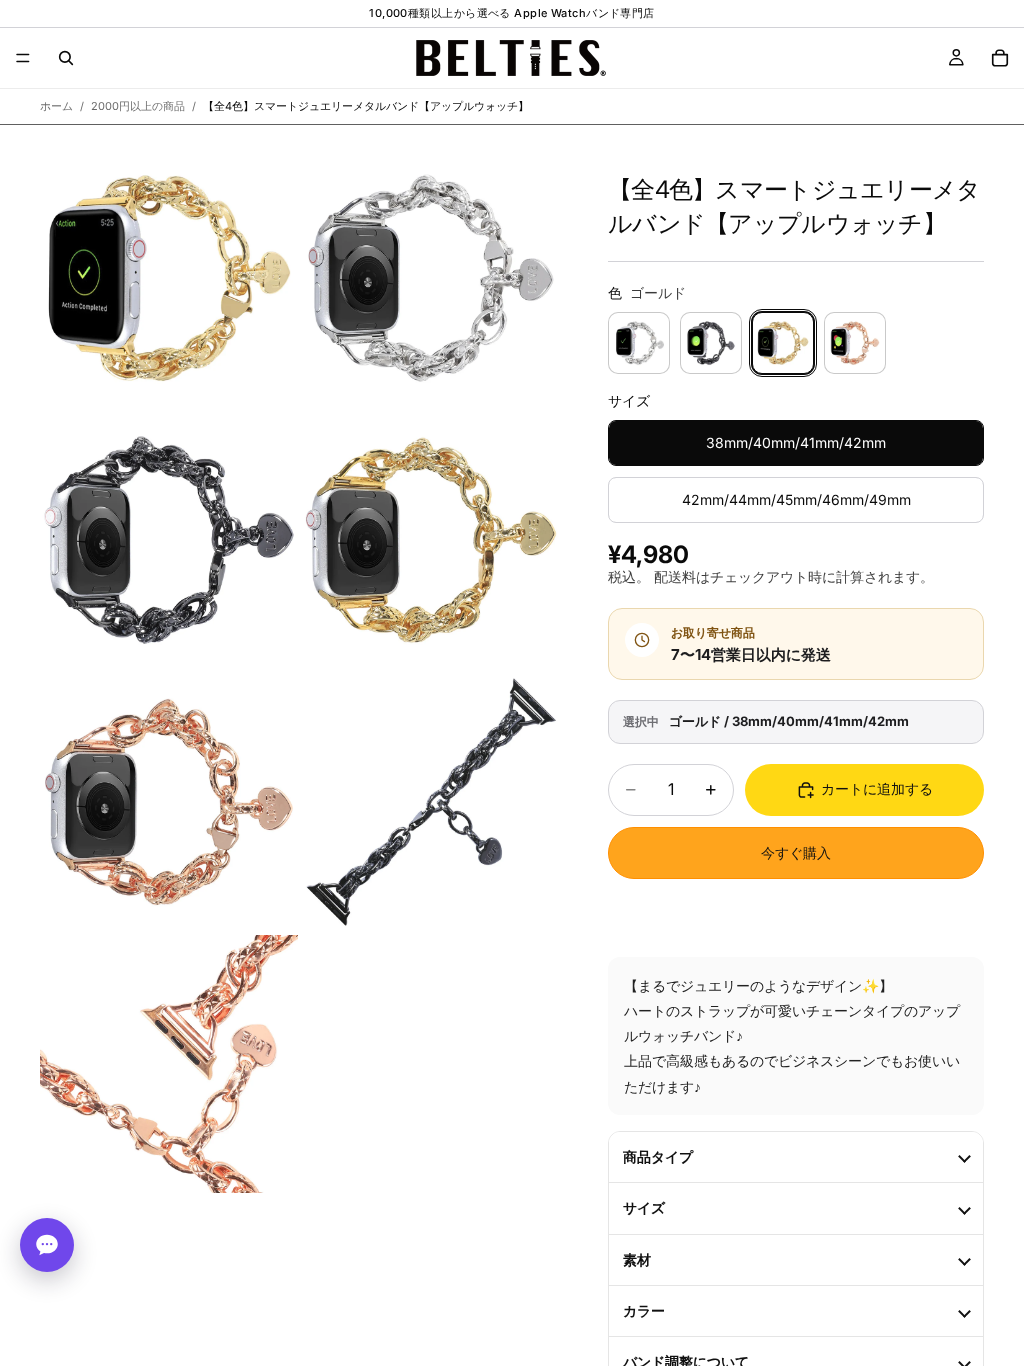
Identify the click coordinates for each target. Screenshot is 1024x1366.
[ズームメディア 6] (431, 802)
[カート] (1000, 58)
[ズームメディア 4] (431, 540)
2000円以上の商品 (138, 106)
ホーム (56, 106)
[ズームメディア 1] (169, 278)
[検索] (66, 58)
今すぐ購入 (796, 852)
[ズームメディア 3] (169, 540)
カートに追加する (877, 788)
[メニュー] (23, 58)
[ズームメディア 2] (431, 278)
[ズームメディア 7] (169, 1064)
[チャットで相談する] (47, 1245)
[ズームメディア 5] (169, 802)
